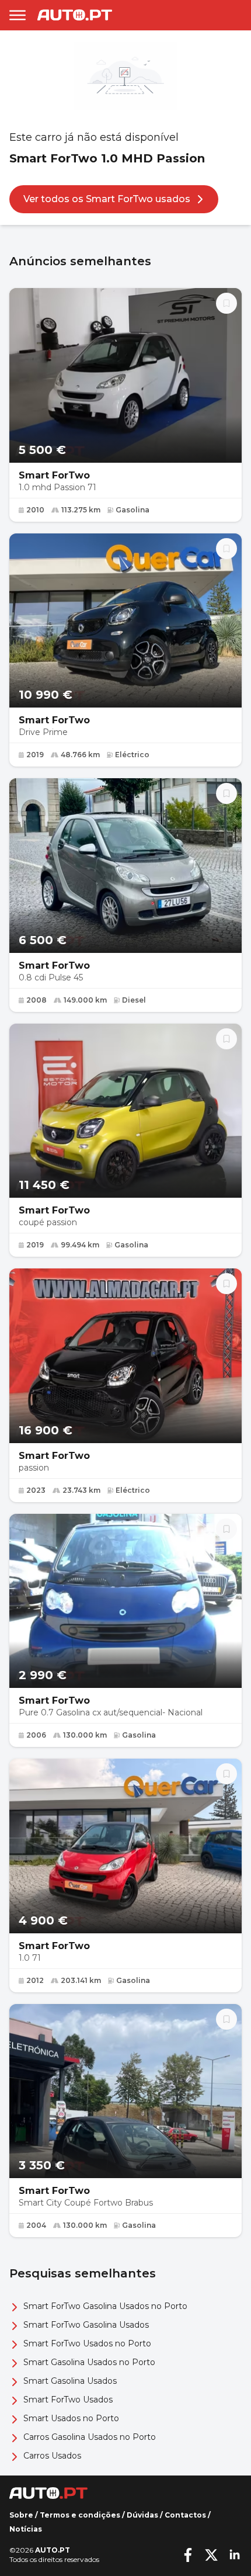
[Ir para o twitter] (211, 2555)
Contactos (185, 2515)
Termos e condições (80, 2515)
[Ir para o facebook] (188, 2555)
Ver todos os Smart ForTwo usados (107, 199)
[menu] (18, 15)
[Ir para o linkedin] (235, 2555)
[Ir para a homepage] (75, 15)
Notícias (26, 2529)
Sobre (21, 2515)
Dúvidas (142, 2515)
